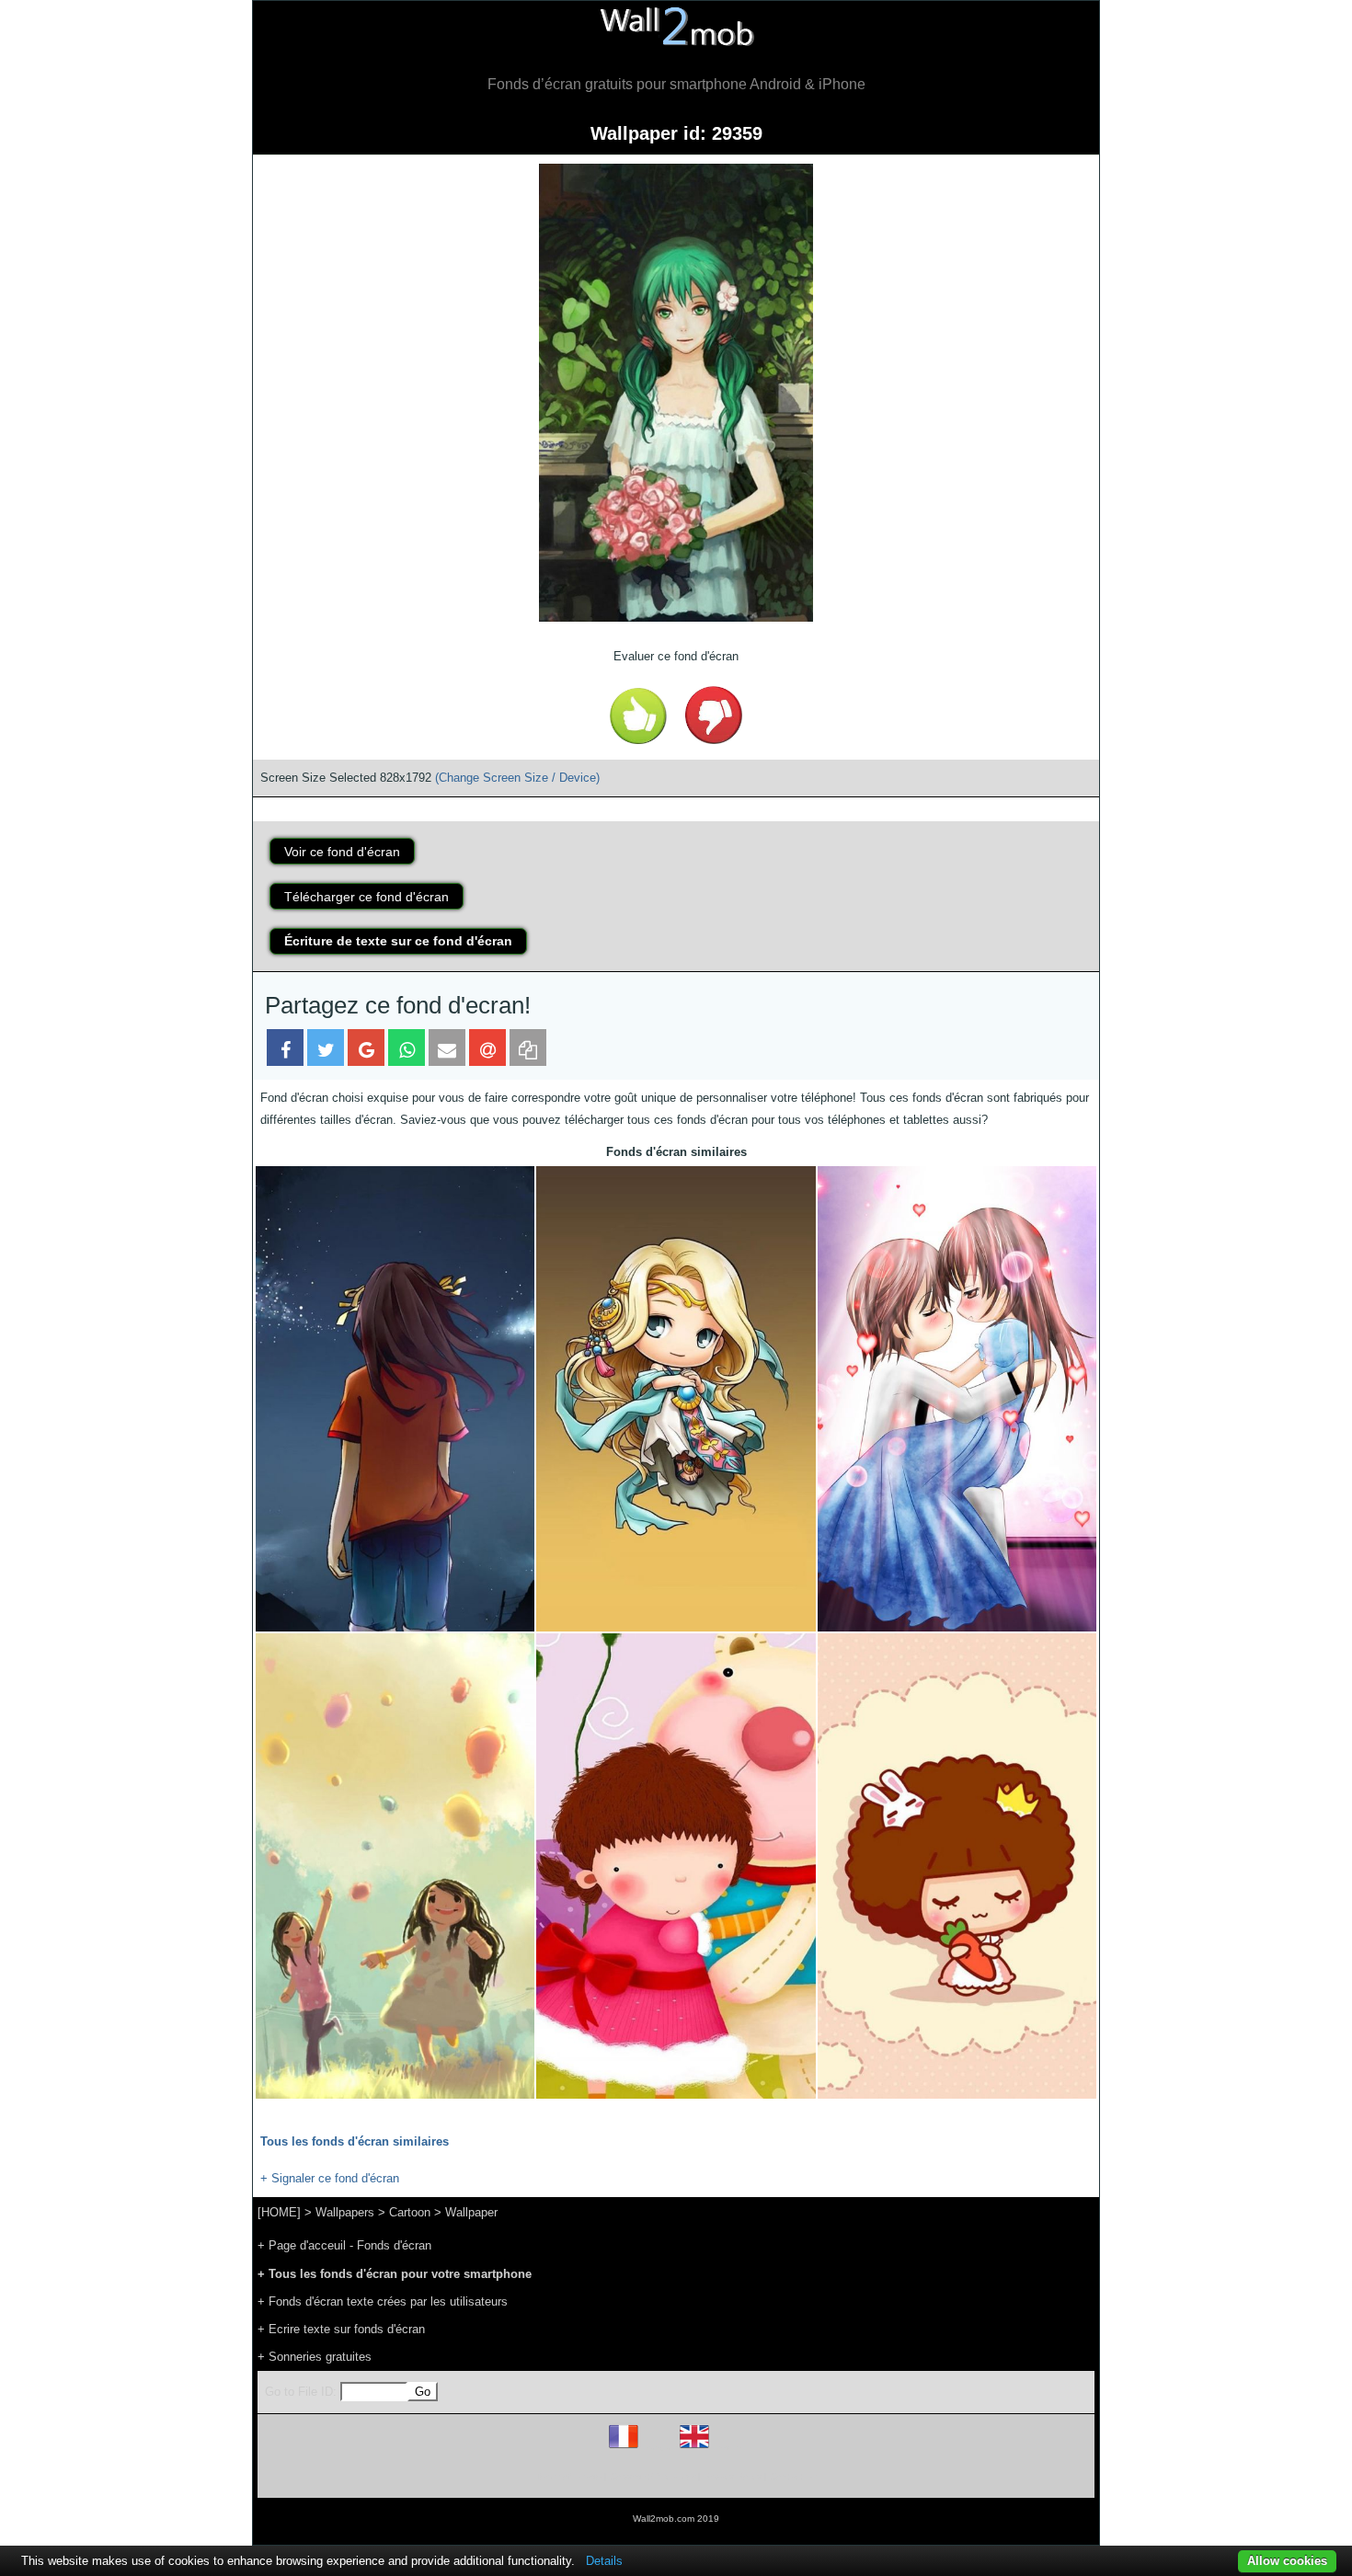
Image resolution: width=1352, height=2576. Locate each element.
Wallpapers (345, 2212)
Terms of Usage (568, 2476)
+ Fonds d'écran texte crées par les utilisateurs (383, 2301)
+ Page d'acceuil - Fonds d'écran (344, 2245)
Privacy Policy (733, 2476)
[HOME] (279, 2212)
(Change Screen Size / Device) (517, 778)
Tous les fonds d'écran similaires (355, 2141)
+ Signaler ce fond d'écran (330, 2178)
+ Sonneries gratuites (315, 2357)
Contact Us (793, 2476)
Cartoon (410, 2212)
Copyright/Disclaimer (653, 2476)
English (726, 2448)
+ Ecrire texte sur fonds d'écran (341, 2329)
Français (658, 2448)
